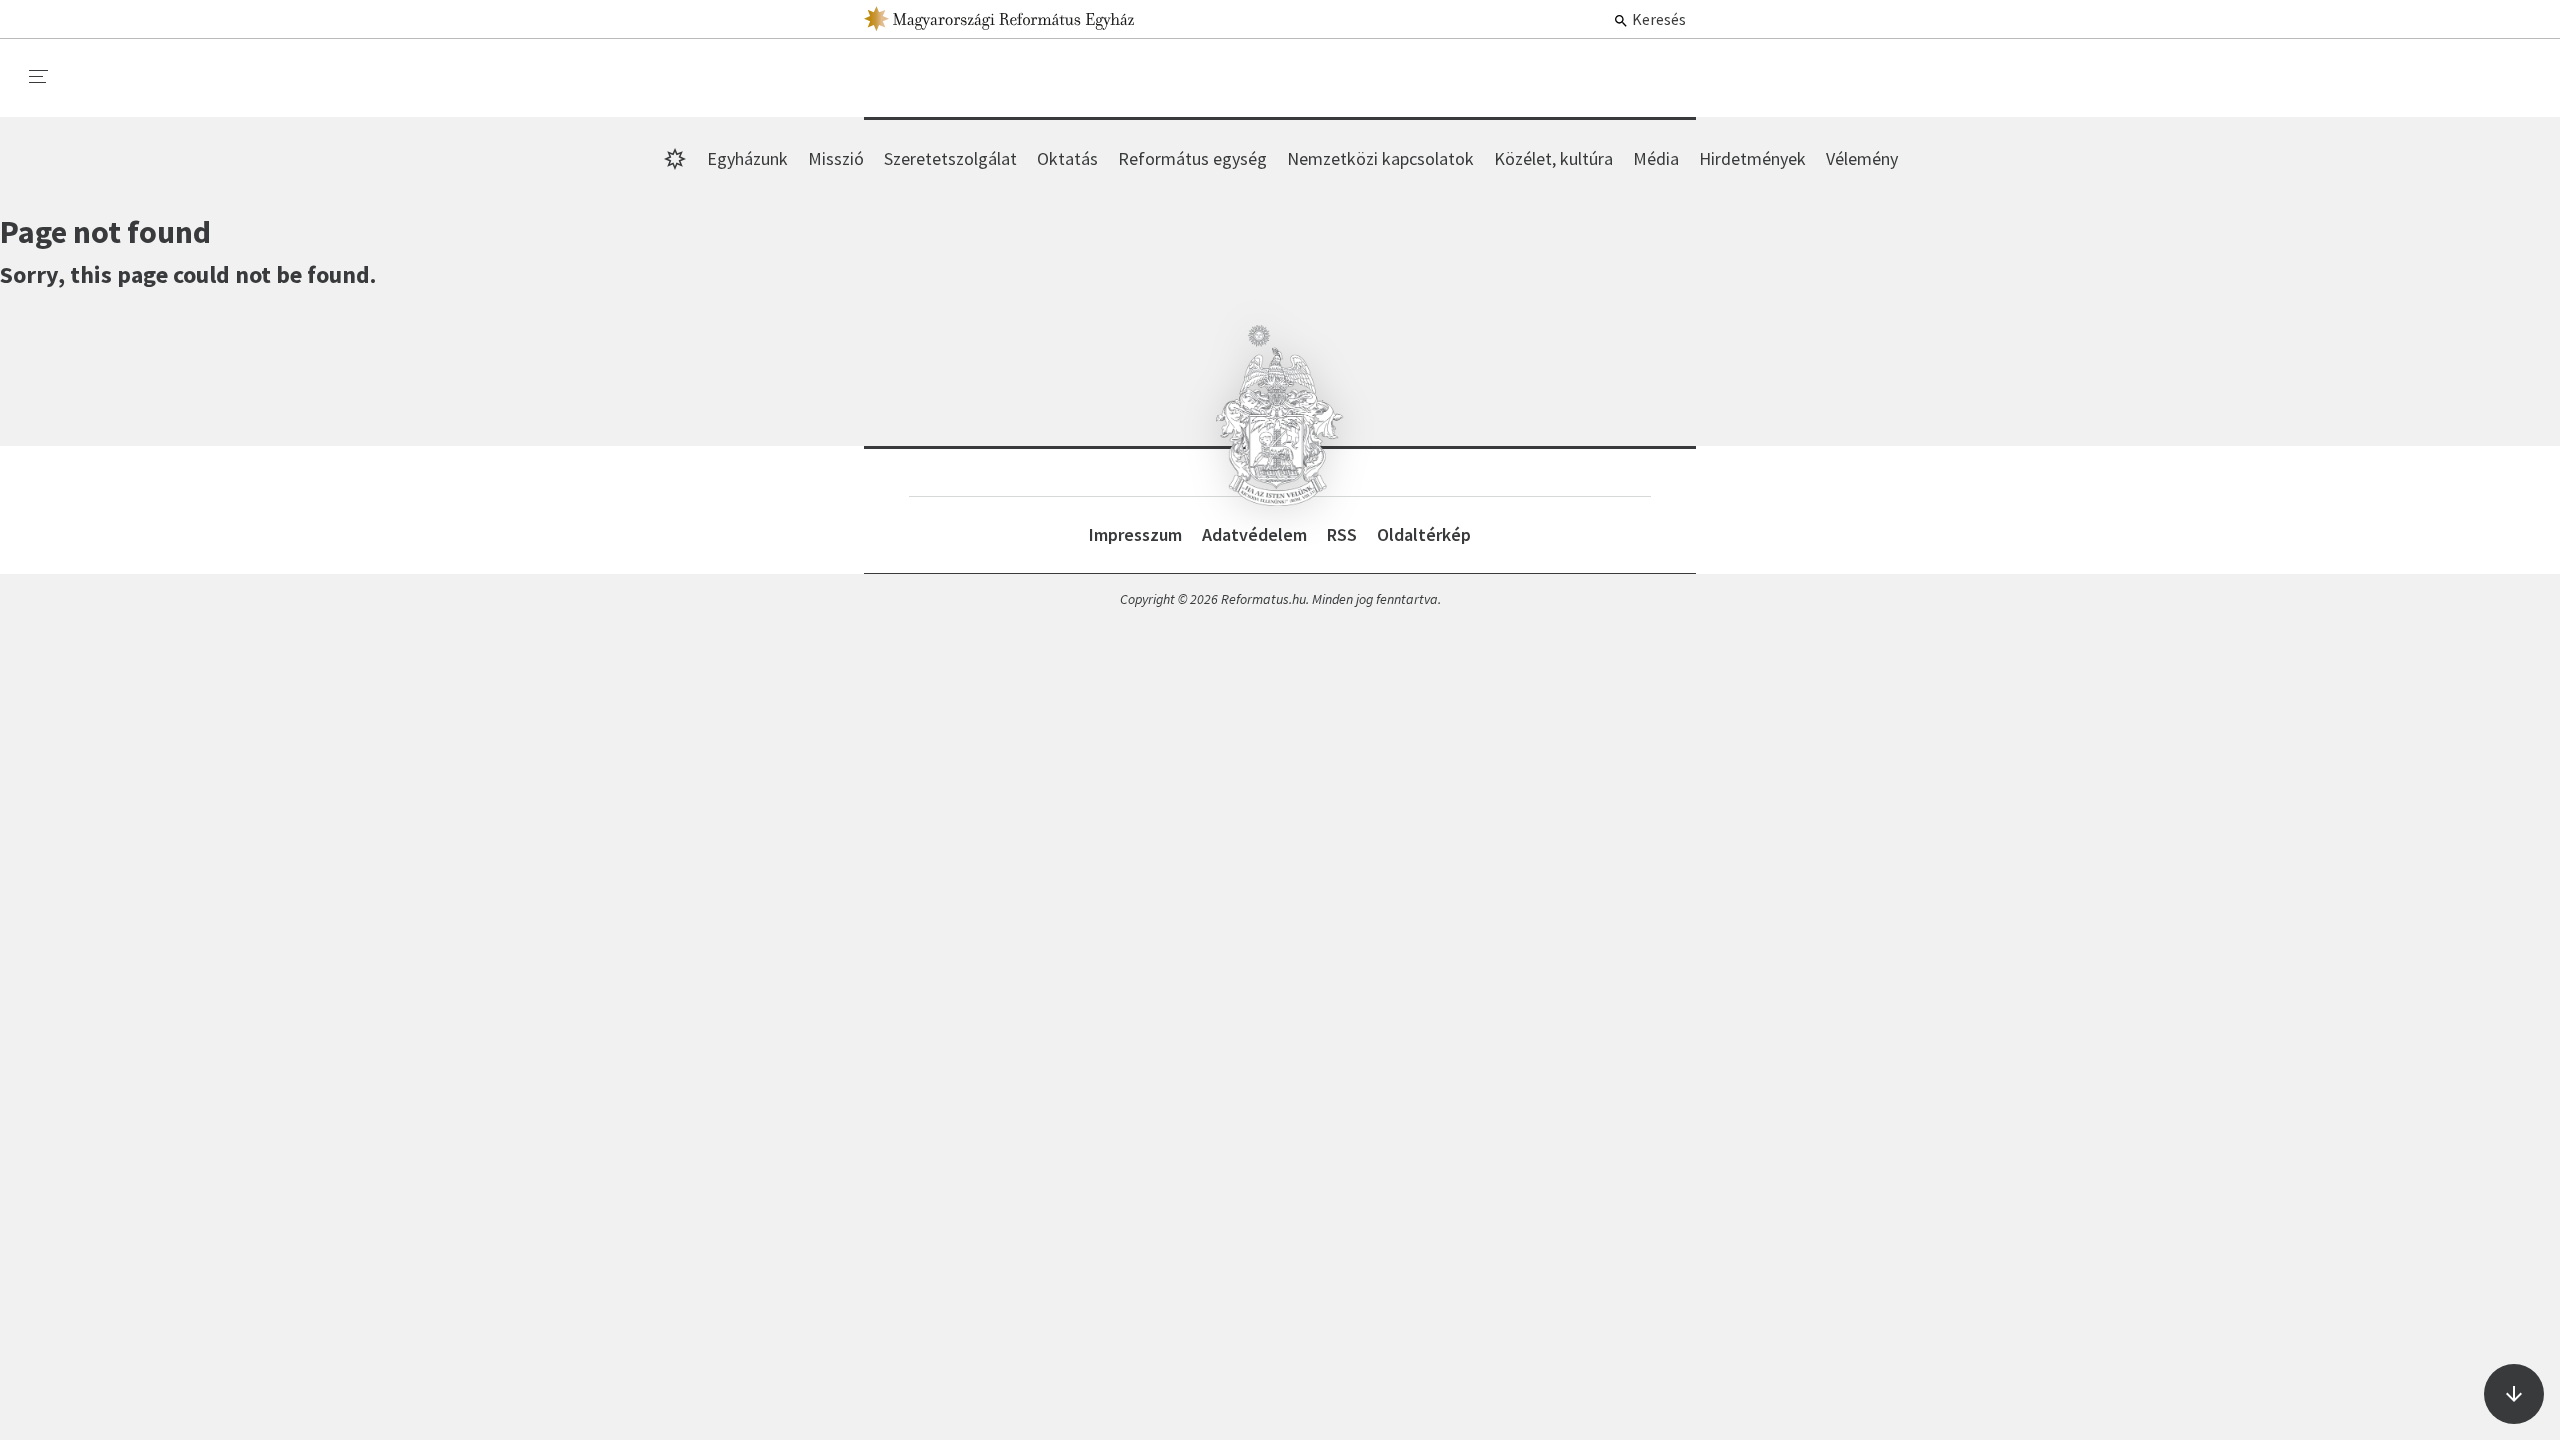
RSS (1342, 534)
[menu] (39, 77)
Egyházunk (747, 158)
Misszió (836, 158)
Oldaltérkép (1424, 534)
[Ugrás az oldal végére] (2514, 1394)
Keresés (1657, 19)
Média (1656, 158)
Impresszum (1135, 534)
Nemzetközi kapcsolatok (1380, 158)
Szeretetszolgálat (950, 158)
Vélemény (1862, 158)
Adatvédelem (1254, 534)
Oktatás (1067, 158)
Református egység (1192, 158)
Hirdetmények (1752, 158)
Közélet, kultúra (1553, 158)
